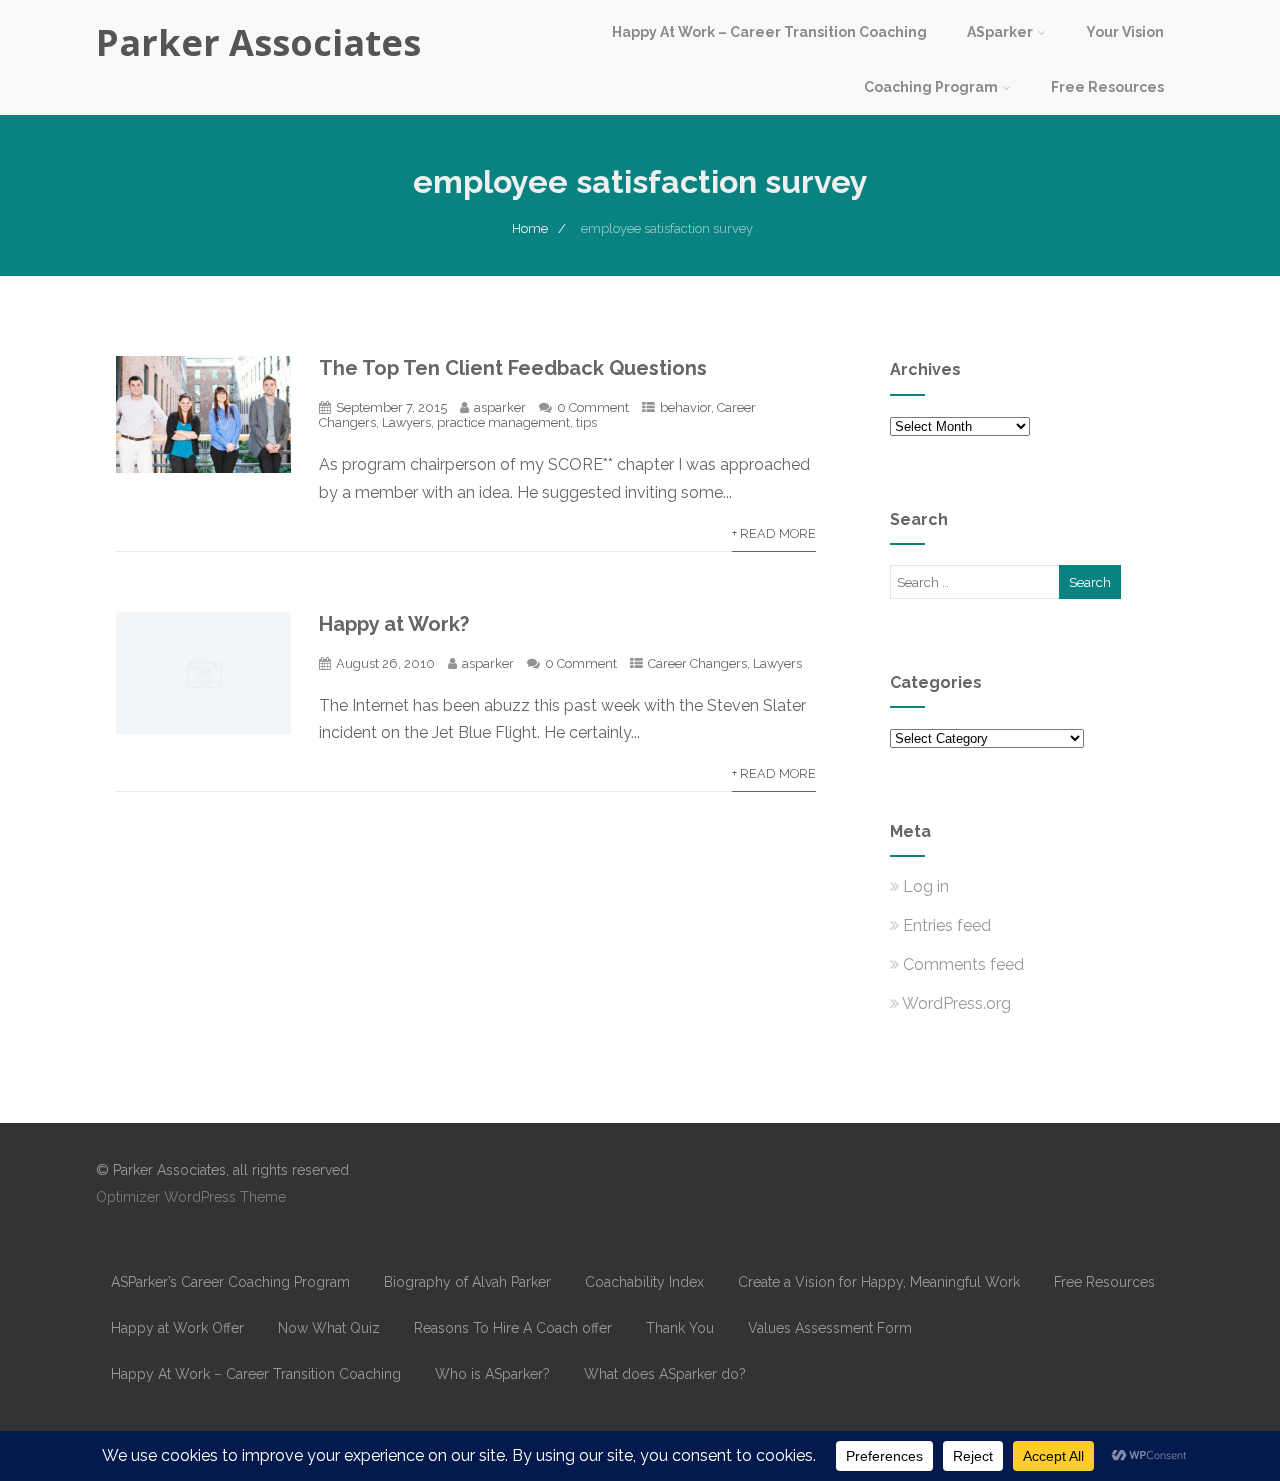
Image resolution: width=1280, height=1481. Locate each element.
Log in (926, 886)
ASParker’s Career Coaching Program (230, 1282)
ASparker (1000, 32)
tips (586, 422)
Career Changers (697, 663)
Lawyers (406, 422)
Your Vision (1125, 32)
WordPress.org (956, 1003)
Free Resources (1107, 87)
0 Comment (593, 407)
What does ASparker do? (665, 1374)
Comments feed (963, 964)
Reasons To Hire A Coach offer (513, 1328)
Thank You (680, 1328)
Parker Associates (258, 42)
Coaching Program (931, 87)
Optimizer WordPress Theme (191, 1197)
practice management (503, 422)
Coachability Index (644, 1282)
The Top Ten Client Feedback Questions (513, 368)
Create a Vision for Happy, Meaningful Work (879, 1282)
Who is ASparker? (492, 1374)
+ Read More (774, 533)
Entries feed (947, 925)
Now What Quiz (329, 1328)
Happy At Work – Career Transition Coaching (769, 32)
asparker (500, 407)
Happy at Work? (394, 624)
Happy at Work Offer (177, 1328)
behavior (685, 407)
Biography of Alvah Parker (467, 1282)
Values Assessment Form (830, 1328)
